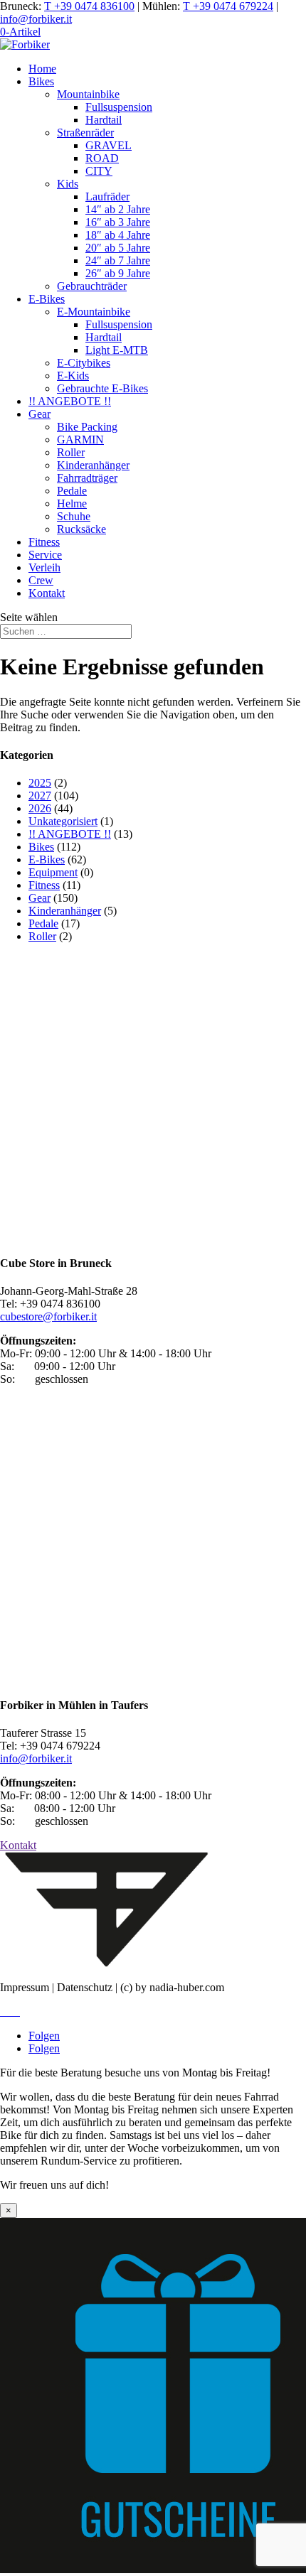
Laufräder (107, 196)
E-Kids (73, 376)
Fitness (44, 542)
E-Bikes (47, 299)
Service (45, 555)
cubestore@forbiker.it (48, 1316)
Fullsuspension (119, 107)
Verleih (44, 567)
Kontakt (47, 593)
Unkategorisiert (63, 821)
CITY (99, 171)
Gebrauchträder (92, 286)
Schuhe (74, 516)
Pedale (72, 491)
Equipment (53, 872)
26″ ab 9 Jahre (118, 273)
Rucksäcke (81, 529)
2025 (40, 783)
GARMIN (80, 440)
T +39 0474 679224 (228, 6)
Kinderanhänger (93, 465)
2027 (40, 796)
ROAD (102, 158)
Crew (41, 580)
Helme (72, 503)
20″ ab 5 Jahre (118, 248)
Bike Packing (87, 427)
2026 (40, 808)
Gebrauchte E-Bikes (102, 388)
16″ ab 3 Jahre (118, 222)
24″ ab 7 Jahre (118, 260)
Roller (71, 452)
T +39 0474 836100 (89, 6)
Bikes (41, 81)
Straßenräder (85, 133)
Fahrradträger (87, 478)
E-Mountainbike (94, 312)
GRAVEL (109, 145)
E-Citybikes (84, 363)
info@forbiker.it (36, 19)
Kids (68, 184)
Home (42, 69)
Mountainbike (88, 94)
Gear (39, 414)
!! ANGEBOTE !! (70, 401)
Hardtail (104, 120)
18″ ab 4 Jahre (118, 235)
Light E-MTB (117, 350)
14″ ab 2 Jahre (118, 209)
